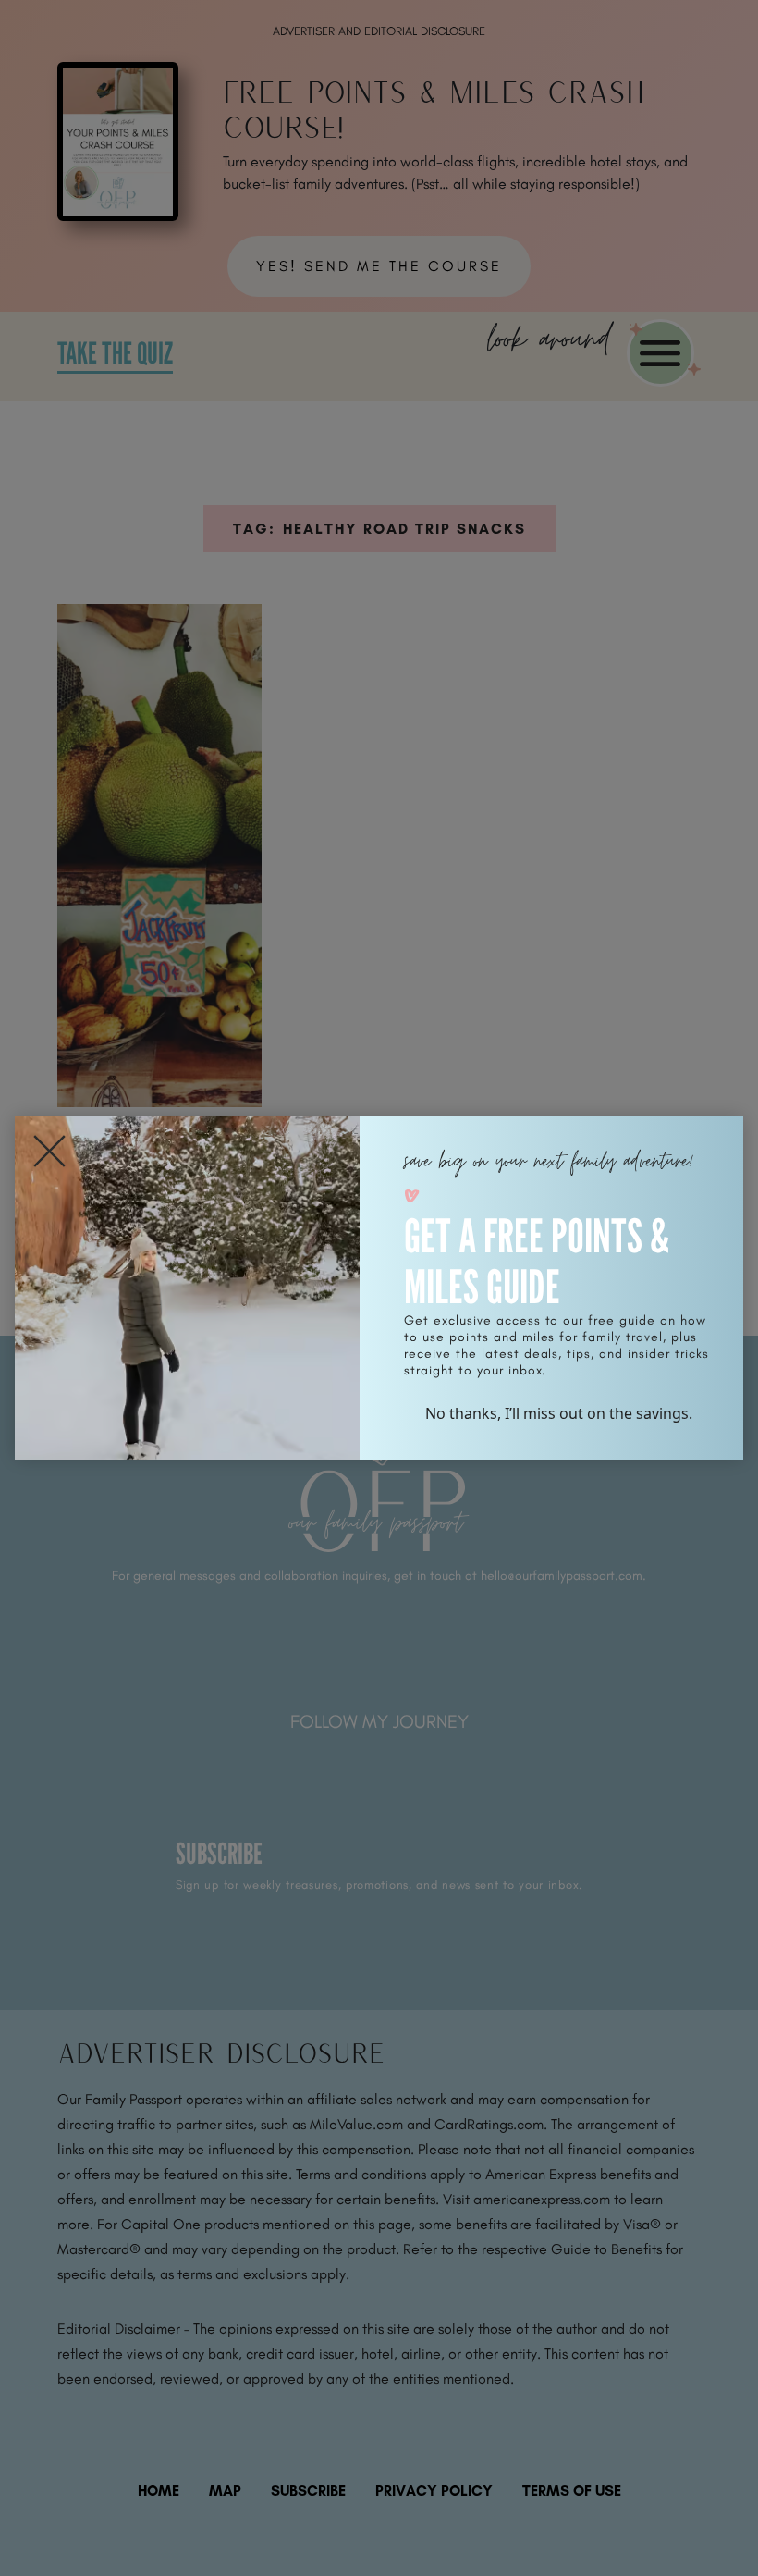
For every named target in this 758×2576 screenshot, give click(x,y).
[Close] (49, 1151)
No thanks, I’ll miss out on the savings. (559, 1413)
